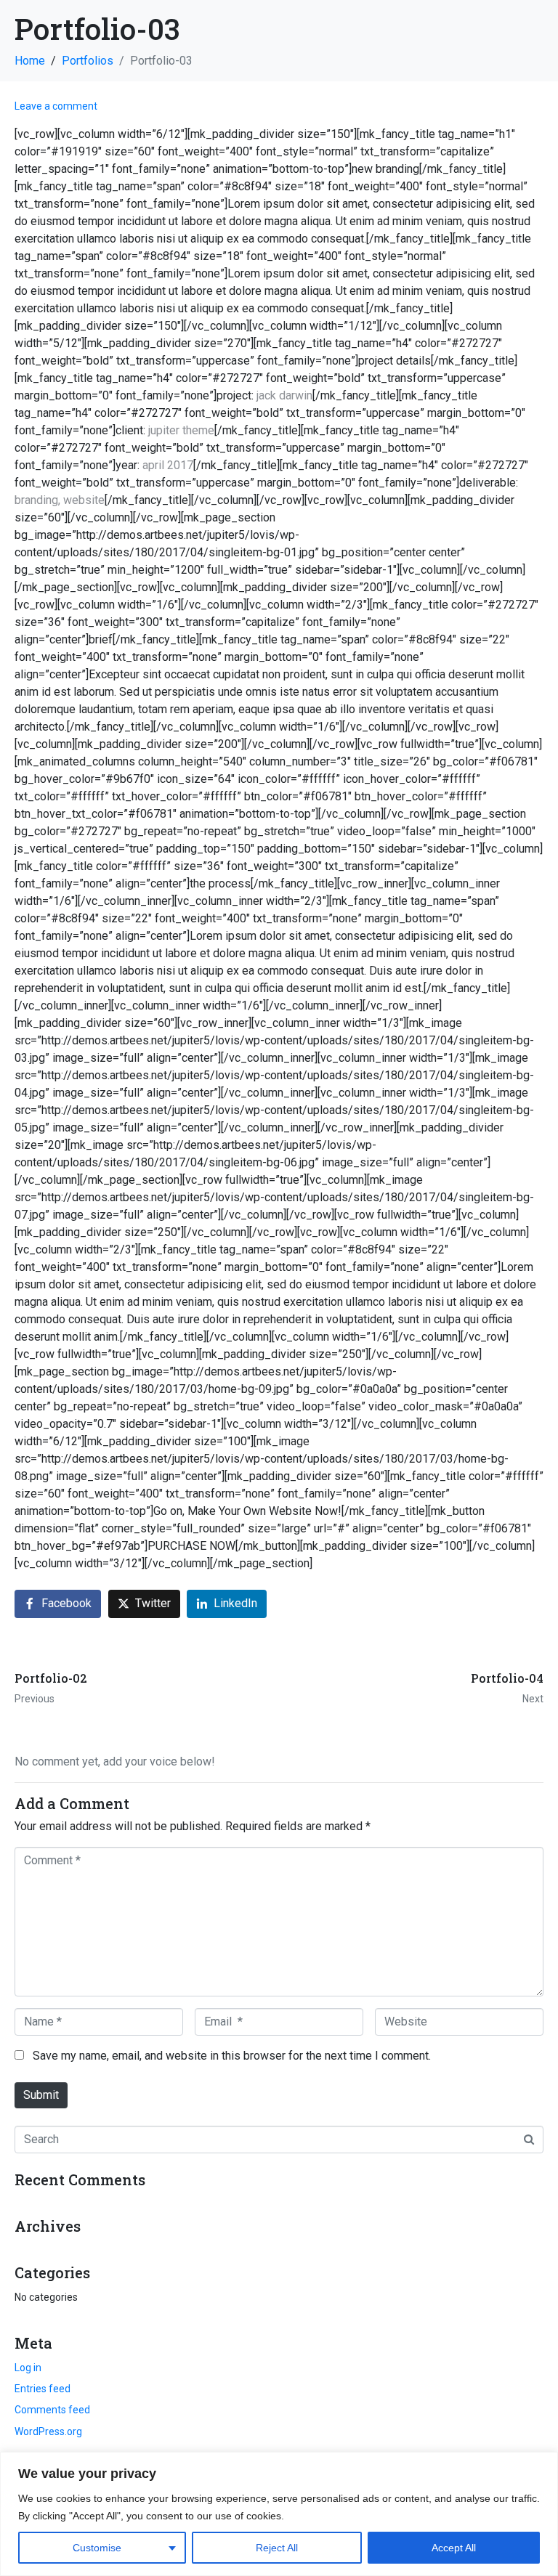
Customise (97, 2548)
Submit (41, 2095)
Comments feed (52, 2410)
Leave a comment (56, 106)
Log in (28, 2368)
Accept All (454, 2548)
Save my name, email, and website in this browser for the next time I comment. (232, 2056)
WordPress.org (48, 2431)
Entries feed (43, 2389)
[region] (279, 2514)
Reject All (277, 2548)
